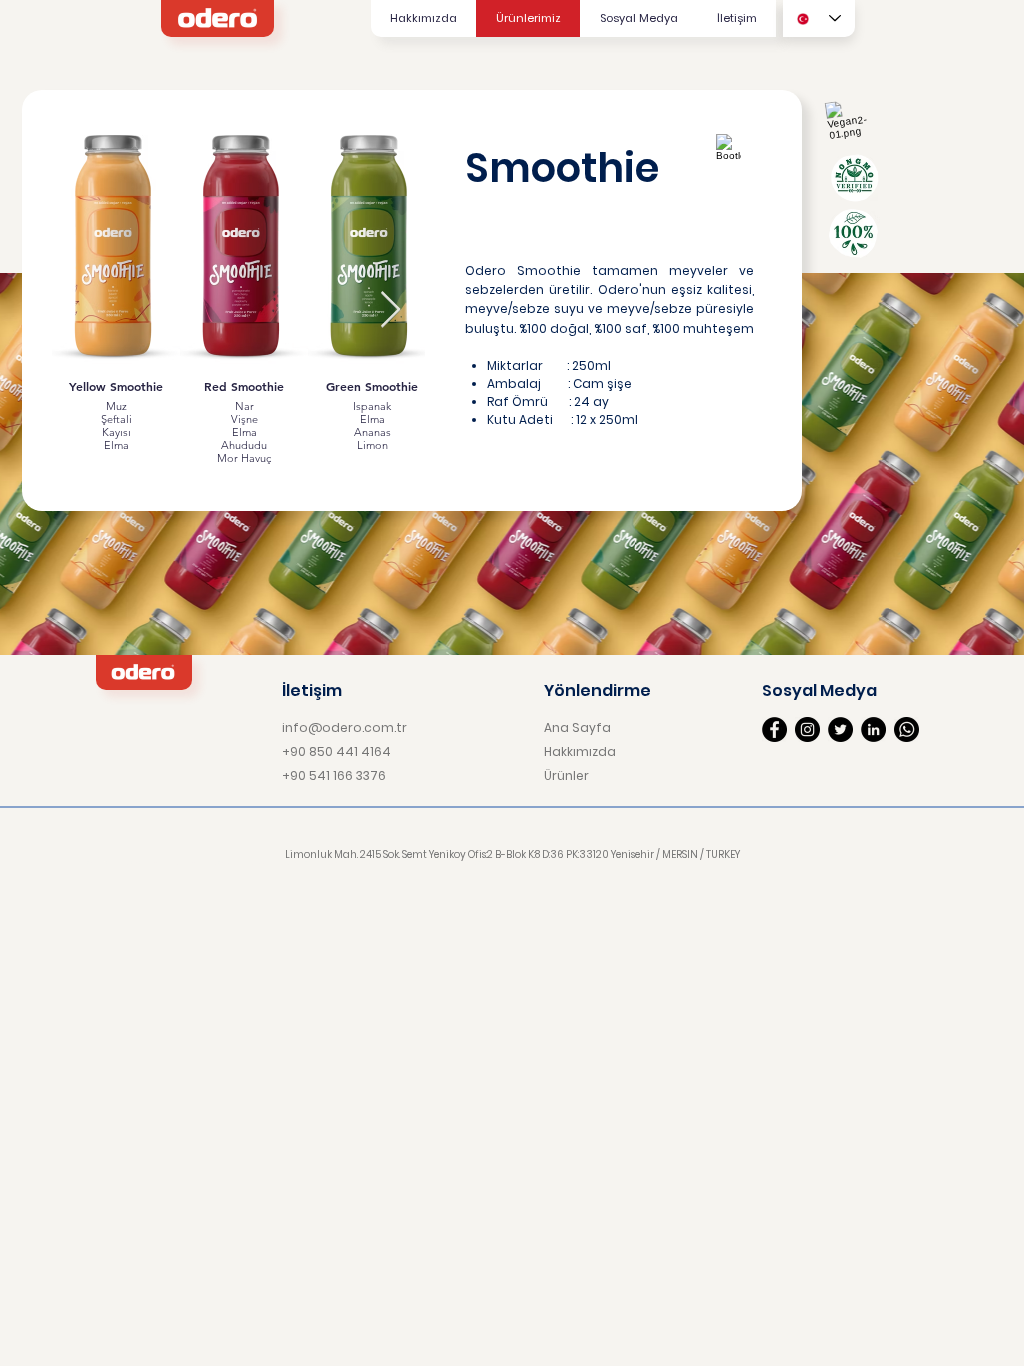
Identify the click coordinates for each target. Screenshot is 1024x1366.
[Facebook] (774, 729)
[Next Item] (390, 310)
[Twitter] (840, 729)
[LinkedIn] (873, 729)
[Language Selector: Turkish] (819, 18)
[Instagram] (807, 729)
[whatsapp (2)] (906, 729)
